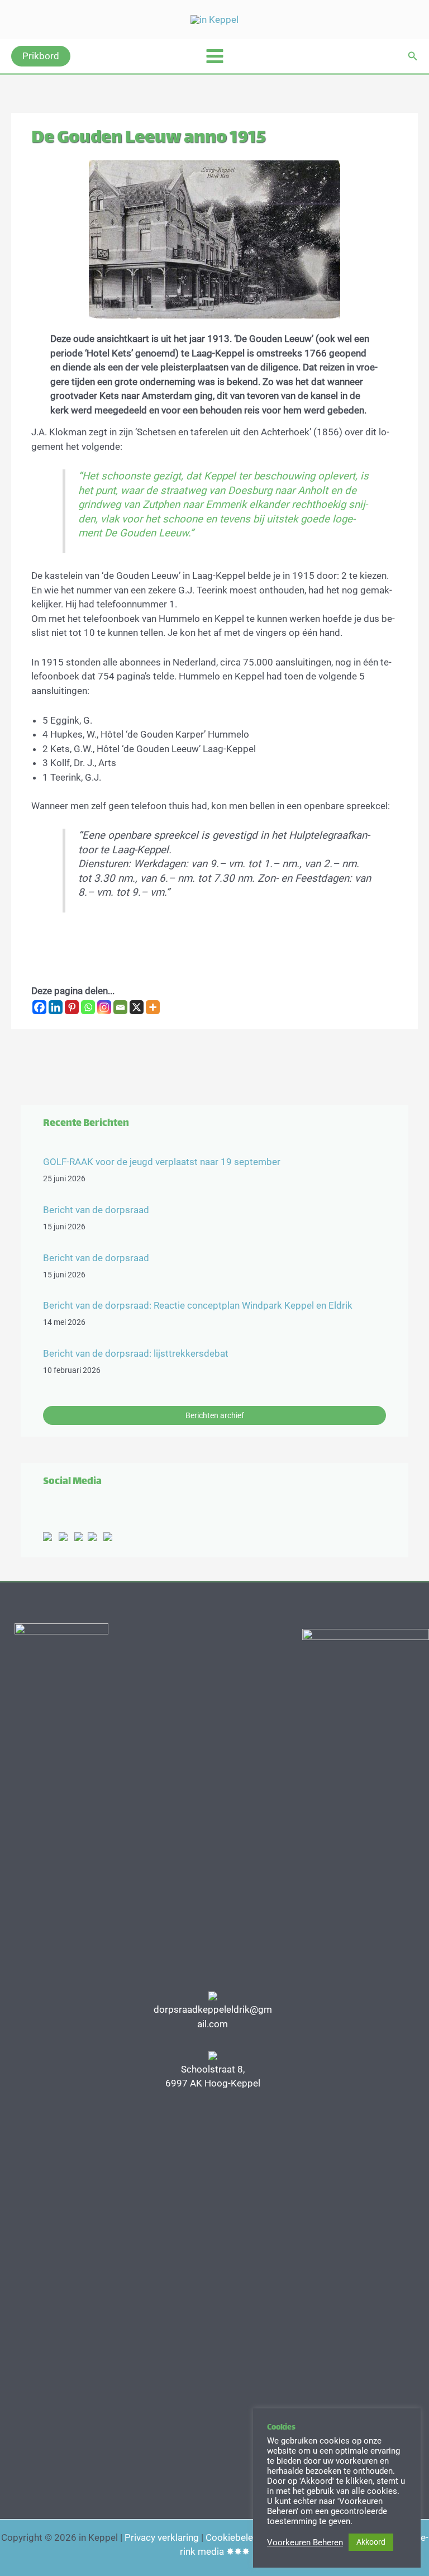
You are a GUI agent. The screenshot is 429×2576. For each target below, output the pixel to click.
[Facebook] (39, 1007)
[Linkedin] (56, 1007)
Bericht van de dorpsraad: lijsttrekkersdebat (136, 1353)
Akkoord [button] (371, 2542)
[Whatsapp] (88, 1007)
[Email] (120, 1007)
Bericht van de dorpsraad (96, 1210)
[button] (41, 56)
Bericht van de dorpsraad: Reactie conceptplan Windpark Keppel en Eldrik (198, 1305)
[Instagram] (104, 1007)
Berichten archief (215, 1415)
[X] (137, 1007)
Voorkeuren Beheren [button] (305, 2542)
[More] (153, 1007)
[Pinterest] (72, 1007)
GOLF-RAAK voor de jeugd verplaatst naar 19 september (162, 1162)
